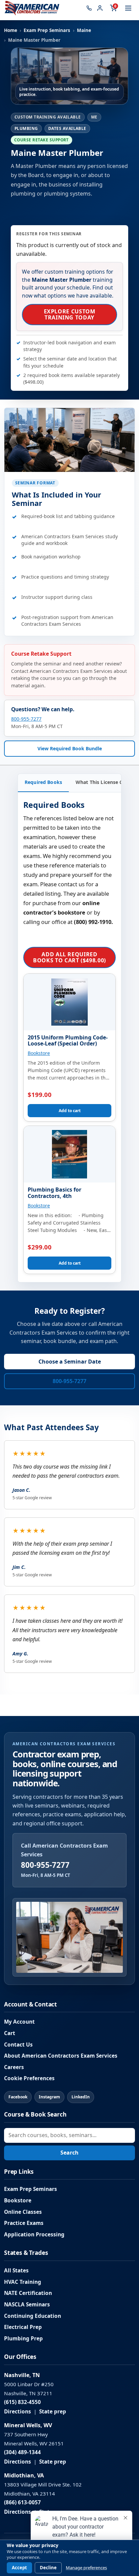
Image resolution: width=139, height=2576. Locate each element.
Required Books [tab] (43, 782)
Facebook (18, 2097)
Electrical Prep (23, 2327)
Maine (84, 30)
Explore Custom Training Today (70, 314)
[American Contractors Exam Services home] (32, 8)
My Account (19, 2022)
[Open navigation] (128, 8)
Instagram (49, 2097)
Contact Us (18, 2045)
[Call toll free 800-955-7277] (89, 8)
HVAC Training (23, 2282)
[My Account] (100, 8)
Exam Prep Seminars (47, 30)
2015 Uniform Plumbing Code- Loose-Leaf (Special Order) (68, 1041)
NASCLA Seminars (27, 2305)
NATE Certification (28, 2293)
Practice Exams (24, 2223)
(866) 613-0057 (22, 2502)
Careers (14, 2067)
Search (69, 2153)
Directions (18, 2412)
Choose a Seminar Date (70, 1362)
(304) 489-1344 (22, 2452)
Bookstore (39, 1053)
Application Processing (34, 2235)
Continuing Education (33, 2316)
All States (16, 2271)
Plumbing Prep (23, 2339)
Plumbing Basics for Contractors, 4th (54, 1193)
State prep (53, 2412)
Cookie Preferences (29, 2078)
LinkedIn (81, 2097)
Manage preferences (86, 2568)
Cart (10, 2033)
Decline (48, 2568)
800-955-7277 (26, 719)
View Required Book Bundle (70, 748)
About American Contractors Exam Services (61, 2056)
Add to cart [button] (70, 1111)
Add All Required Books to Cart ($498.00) (69, 957)
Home (11, 30)
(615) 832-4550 (22, 2402)
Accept (19, 2568)
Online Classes (23, 2212)
